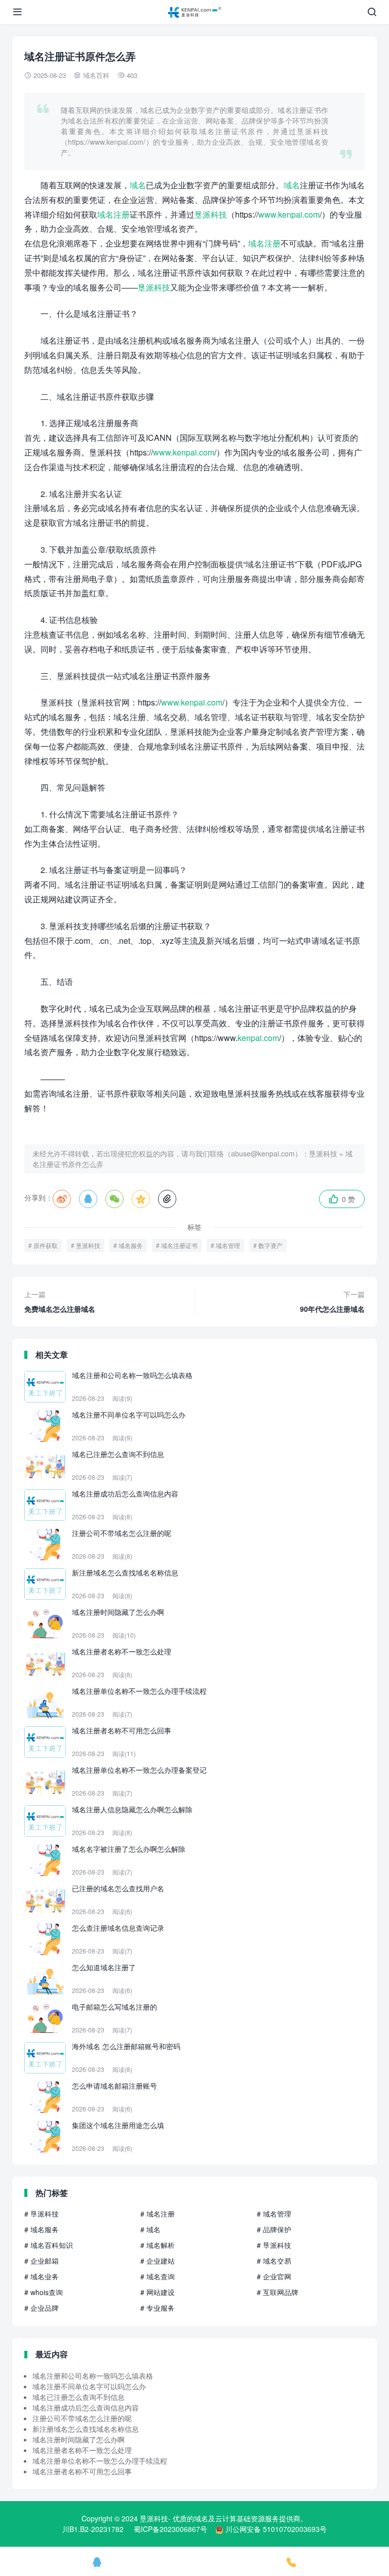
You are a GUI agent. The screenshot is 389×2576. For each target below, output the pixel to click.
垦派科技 (211, 214)
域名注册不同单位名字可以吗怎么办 (89, 2386)
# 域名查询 (158, 2276)
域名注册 (113, 214)
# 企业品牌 (42, 2308)
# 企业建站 (158, 2261)
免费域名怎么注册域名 (60, 1301)
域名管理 (228, 1245)
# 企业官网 (274, 2276)
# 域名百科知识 (49, 2245)
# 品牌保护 (274, 2229)
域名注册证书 (179, 1245)
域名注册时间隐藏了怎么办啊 (79, 2439)
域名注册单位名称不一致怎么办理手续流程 (100, 2461)
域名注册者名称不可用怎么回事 (82, 2471)
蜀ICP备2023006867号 (170, 2529)
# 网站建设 (158, 2292)
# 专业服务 (158, 2308)
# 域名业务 (42, 2276)
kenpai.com (258, 1038)
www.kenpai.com (289, 214)
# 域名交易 (274, 2261)
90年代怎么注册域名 (332, 1301)
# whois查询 (44, 2292)
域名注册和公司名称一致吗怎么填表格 (93, 2376)
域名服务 (131, 1245)
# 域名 (150, 2229)
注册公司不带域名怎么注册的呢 (82, 2418)
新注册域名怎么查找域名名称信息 (86, 2429)
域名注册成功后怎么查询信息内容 (86, 2407)
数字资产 (270, 1245)
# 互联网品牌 (278, 2292)
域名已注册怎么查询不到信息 (79, 2397)
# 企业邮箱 (42, 2261)
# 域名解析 (158, 2245)
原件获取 (46, 1245)
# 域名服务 (42, 2229)
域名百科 (96, 75)
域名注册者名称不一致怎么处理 (82, 2450)
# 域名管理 (274, 2214)
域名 (138, 185)
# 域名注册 (158, 2214)
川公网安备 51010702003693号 (276, 2529)
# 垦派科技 (42, 2214)
